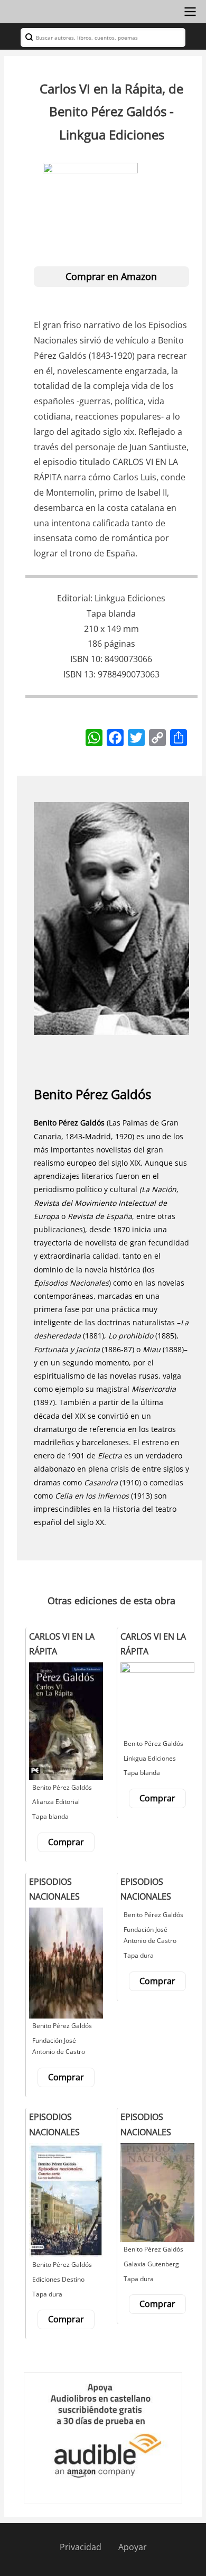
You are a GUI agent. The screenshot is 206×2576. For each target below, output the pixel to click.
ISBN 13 (78, 674)
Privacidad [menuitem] (81, 2547)
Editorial (74, 598)
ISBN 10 (85, 659)
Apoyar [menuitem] (133, 2547)
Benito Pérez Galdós (92, 1094)
